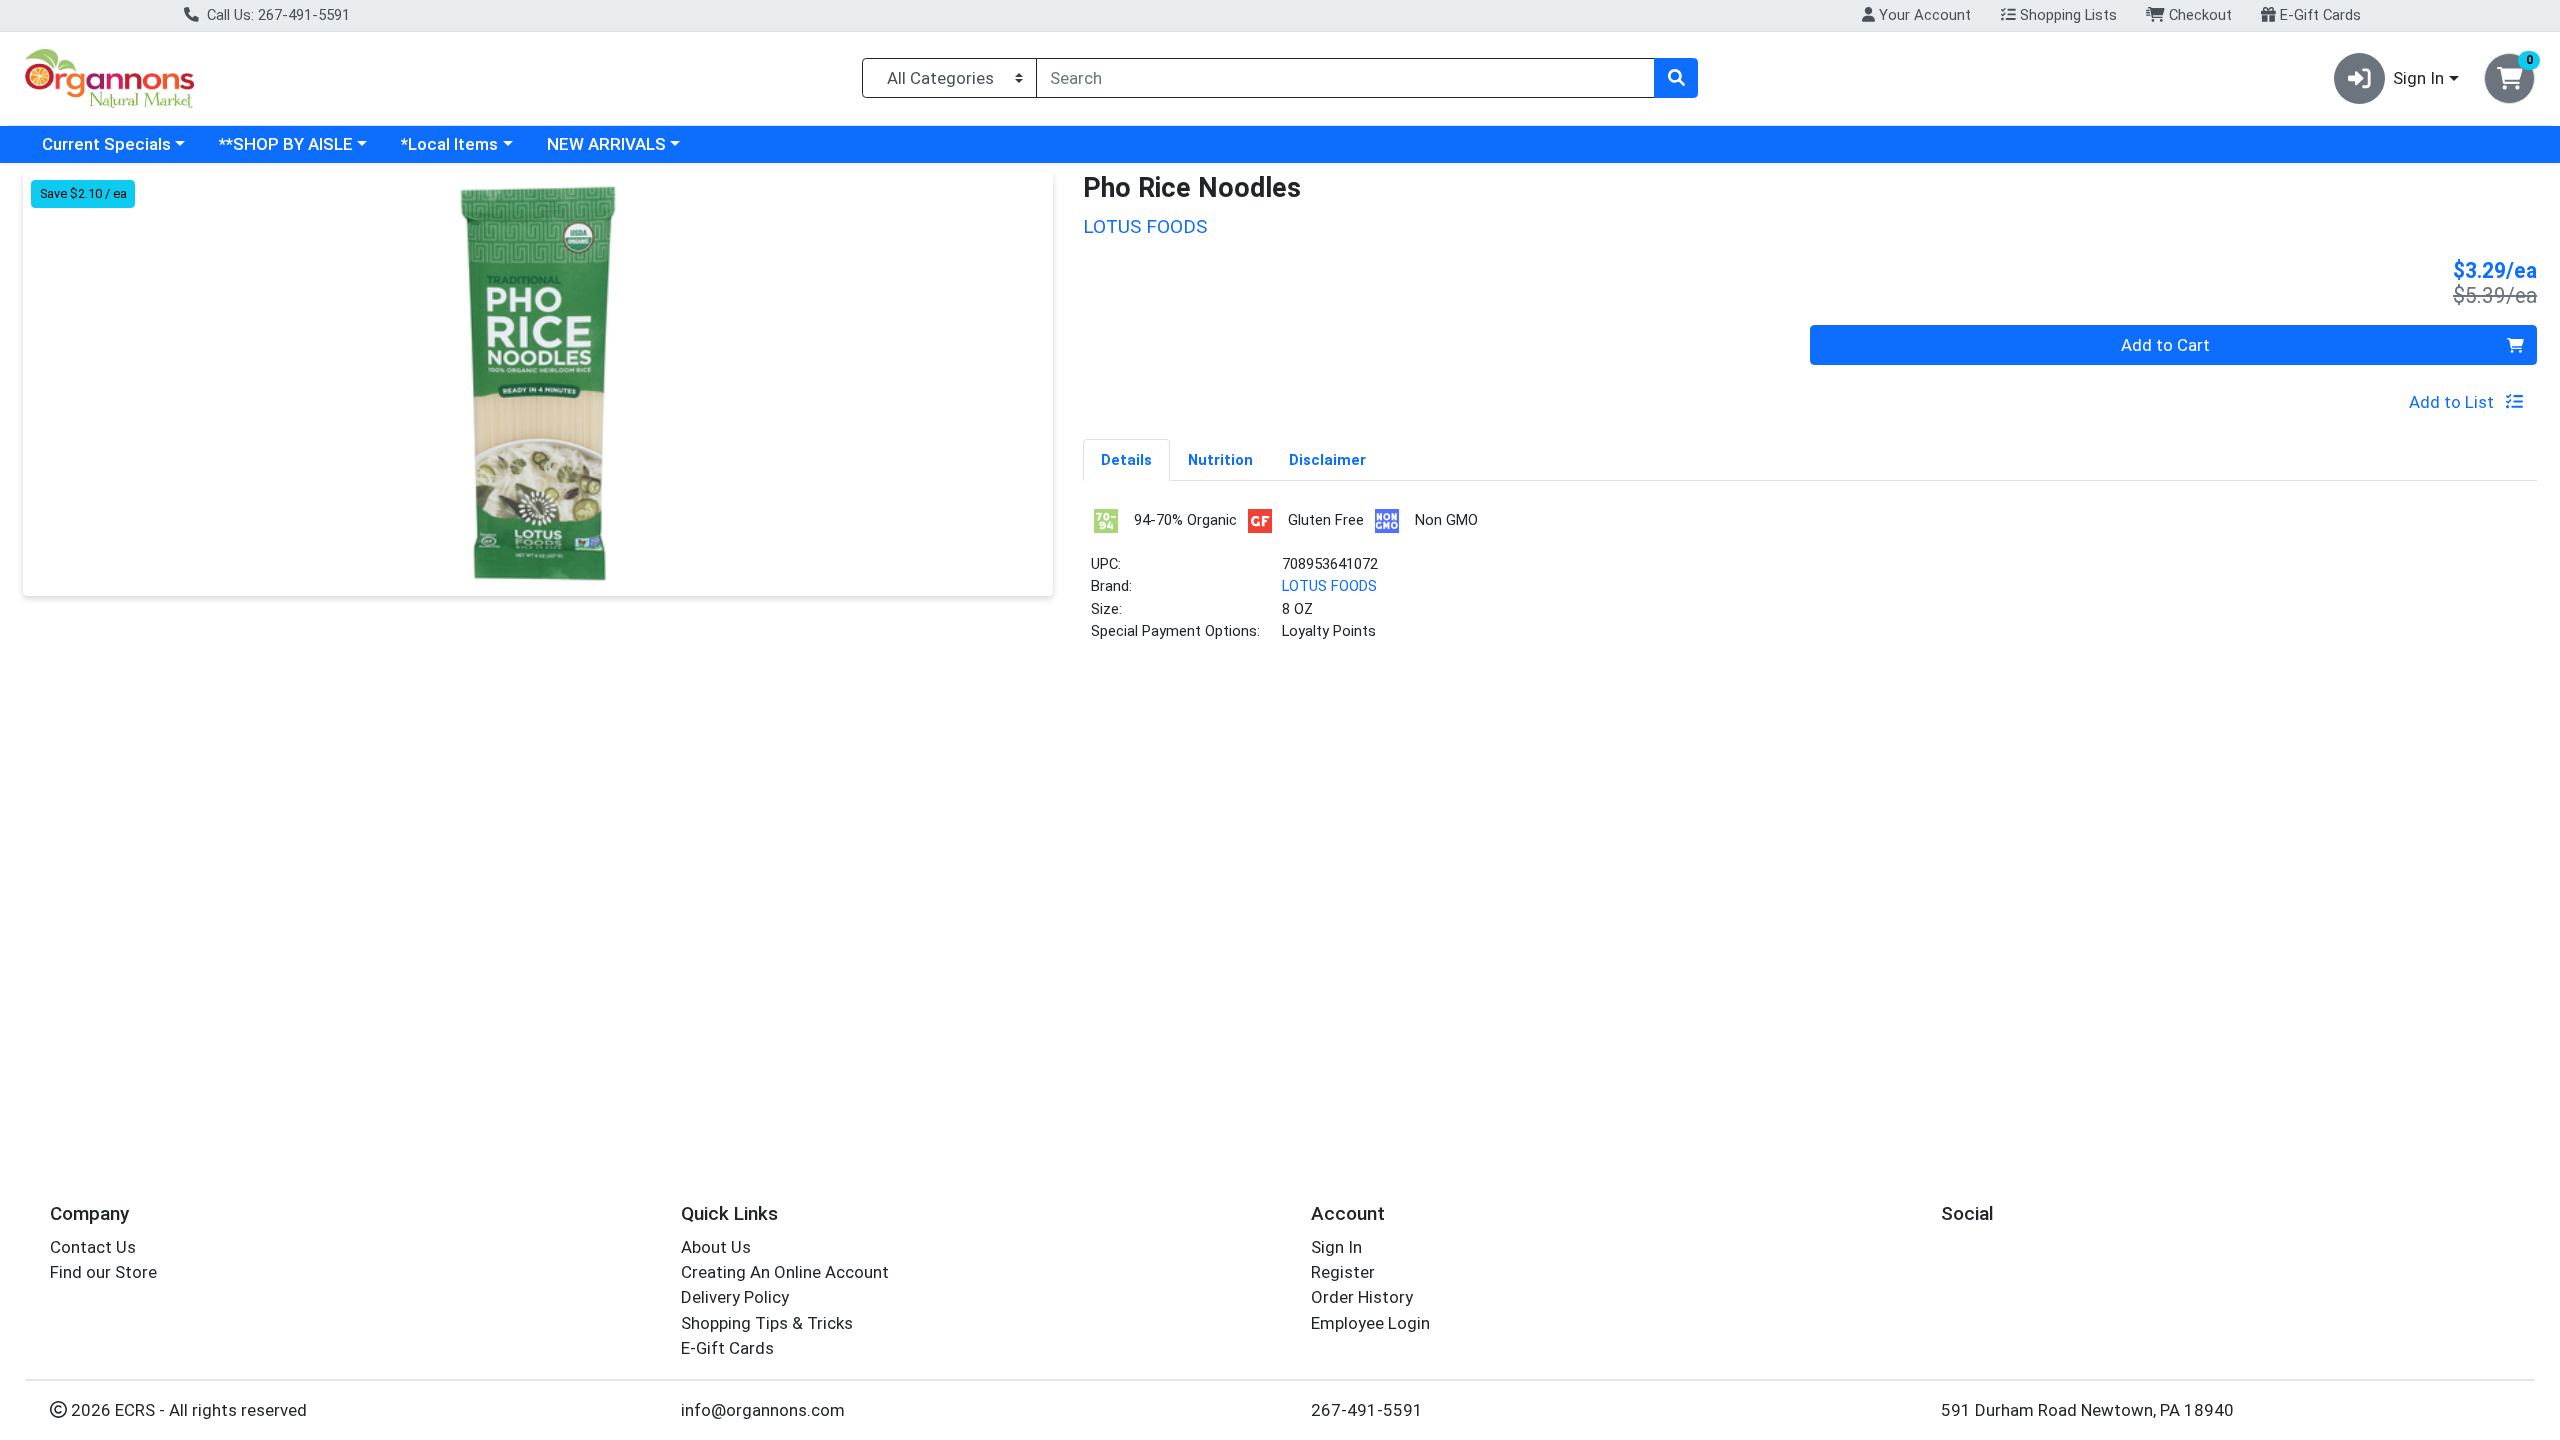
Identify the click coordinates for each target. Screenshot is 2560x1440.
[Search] (1676, 78)
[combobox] (1345, 78)
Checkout (2198, 15)
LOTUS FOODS (1329, 586)
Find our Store (103, 1272)
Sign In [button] (2418, 78)
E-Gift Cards (2318, 15)
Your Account (1923, 15)
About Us (716, 1247)
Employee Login (1370, 1323)
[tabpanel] (1810, 582)
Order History (1362, 1297)
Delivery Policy (735, 1297)
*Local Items (449, 144)
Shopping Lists (2066, 15)
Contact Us (93, 1247)
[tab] (1126, 459)
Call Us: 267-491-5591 (276, 15)
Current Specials (106, 144)
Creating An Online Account (785, 1272)
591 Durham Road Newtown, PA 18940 (2087, 1410)
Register (1343, 1272)
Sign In (1336, 1247)
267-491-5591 (1367, 1410)
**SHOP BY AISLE (286, 144)
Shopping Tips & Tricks (767, 1323)
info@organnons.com (763, 1410)
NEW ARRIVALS (606, 144)
